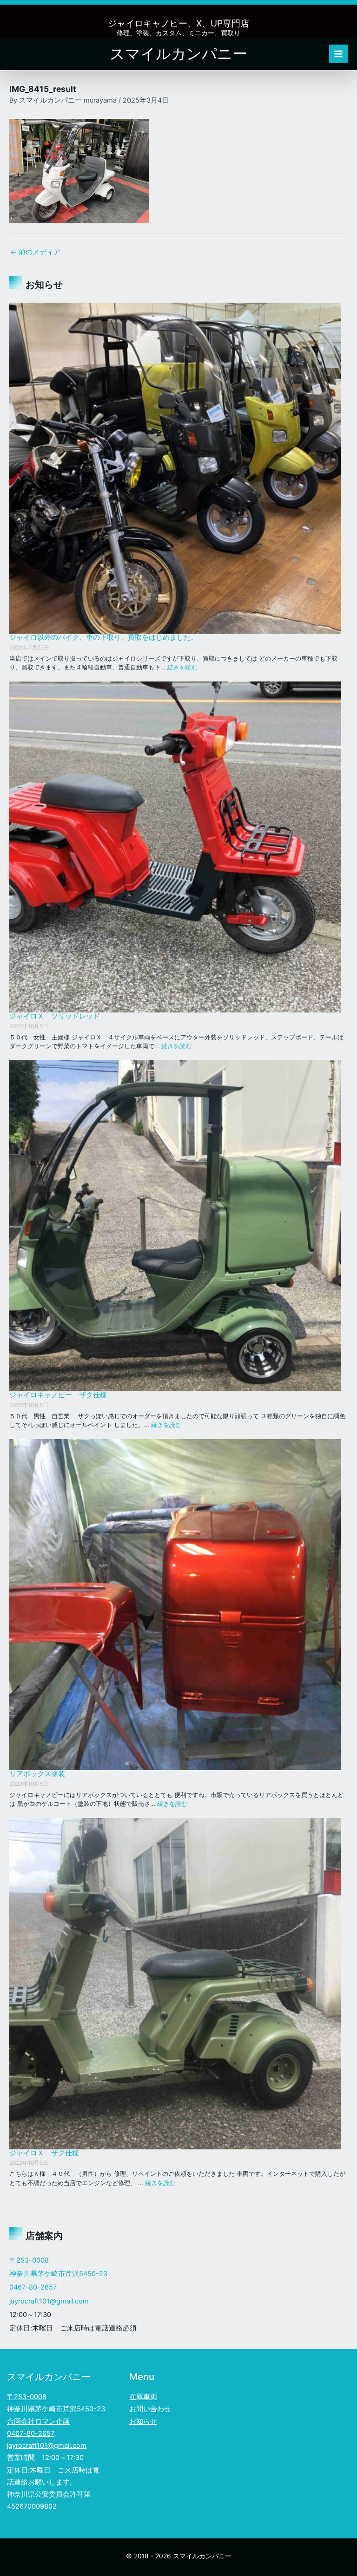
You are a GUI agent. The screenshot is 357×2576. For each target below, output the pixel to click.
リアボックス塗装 (37, 1774)
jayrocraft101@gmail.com (49, 2301)
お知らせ (143, 2421)
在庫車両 (143, 2397)
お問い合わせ (150, 2409)
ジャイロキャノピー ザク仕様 (58, 1395)
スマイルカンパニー (178, 54)
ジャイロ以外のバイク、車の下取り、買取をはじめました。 (103, 637)
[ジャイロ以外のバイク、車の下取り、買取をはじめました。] (175, 468)
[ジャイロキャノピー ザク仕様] (175, 1226)
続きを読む (182, 667)
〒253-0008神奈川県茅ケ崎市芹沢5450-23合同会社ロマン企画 (56, 2409)
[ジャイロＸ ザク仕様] (175, 1983)
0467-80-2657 (33, 2287)
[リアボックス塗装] (175, 1605)
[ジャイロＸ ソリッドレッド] (175, 847)
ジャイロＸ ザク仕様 (44, 2153)
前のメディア (35, 252)
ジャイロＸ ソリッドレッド (55, 1016)
